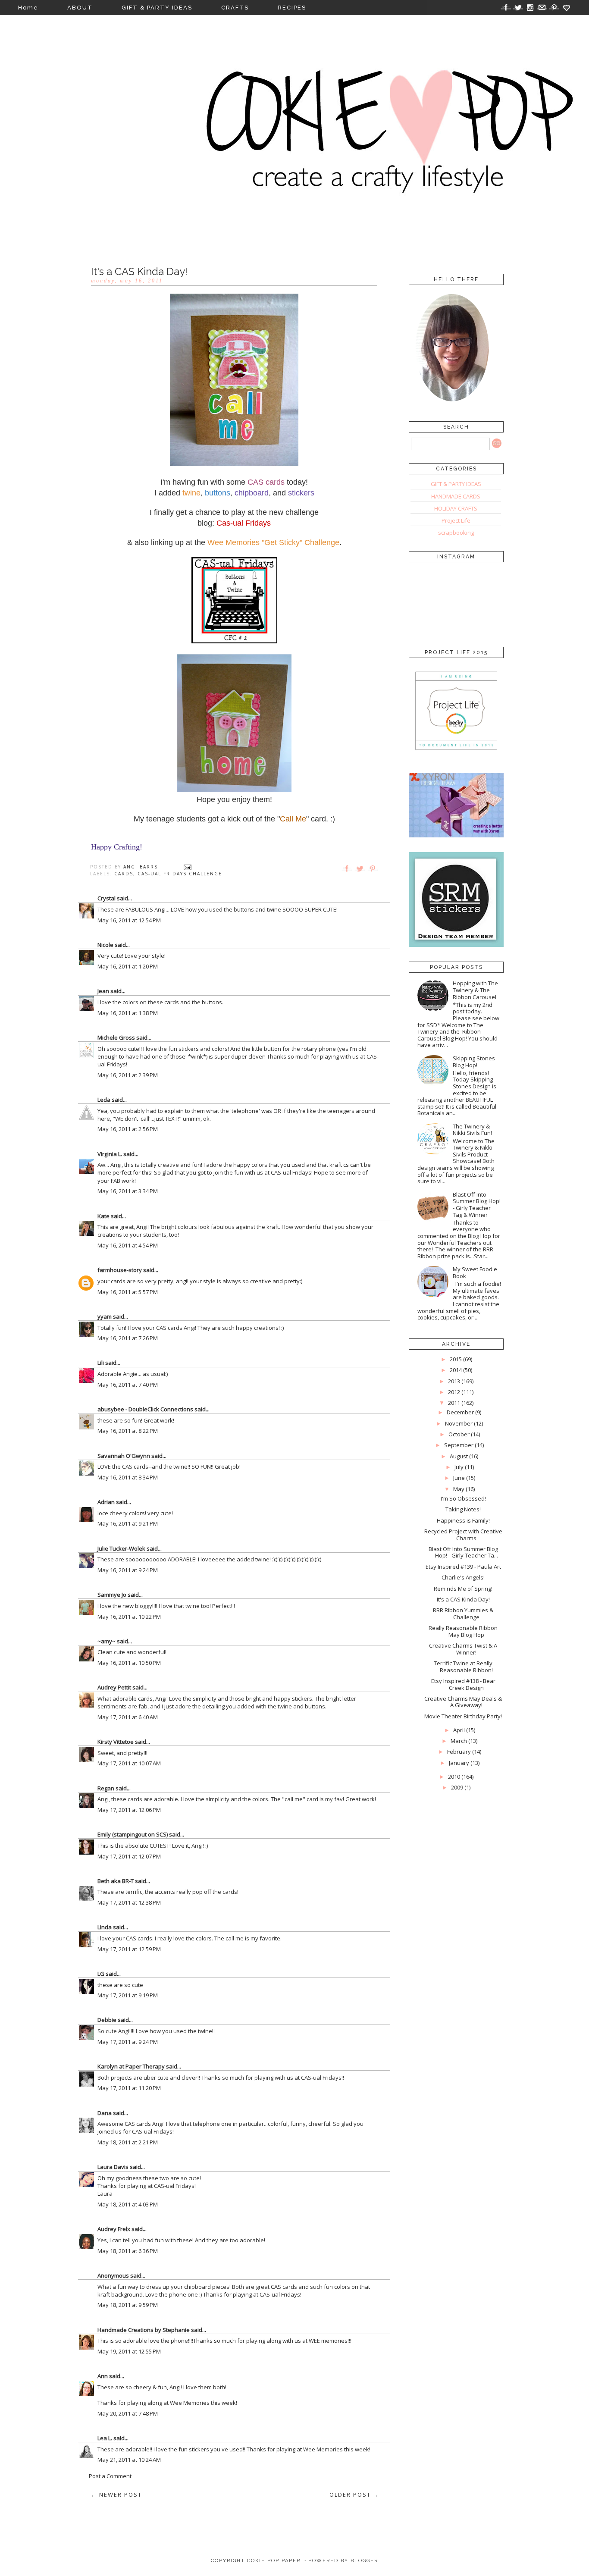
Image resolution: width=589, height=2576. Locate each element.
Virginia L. (110, 1154)
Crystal (107, 898)
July (459, 1467)
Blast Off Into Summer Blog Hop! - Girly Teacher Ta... (463, 1552)
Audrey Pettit (114, 1687)
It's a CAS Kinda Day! (463, 1599)
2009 (457, 1787)
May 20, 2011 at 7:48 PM (128, 2413)
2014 (456, 1370)
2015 (456, 1359)
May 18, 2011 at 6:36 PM (128, 2251)
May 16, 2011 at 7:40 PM (128, 1385)
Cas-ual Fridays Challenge (180, 874)
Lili (101, 1363)
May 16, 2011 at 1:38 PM (128, 1013)
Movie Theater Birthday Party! (463, 1716)
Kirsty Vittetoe (116, 1742)
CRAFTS (235, 8)
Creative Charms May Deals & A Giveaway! (463, 1702)
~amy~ (107, 1641)
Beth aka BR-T (116, 1881)
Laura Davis (113, 2167)
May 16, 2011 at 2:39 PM (128, 1075)
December (460, 1412)
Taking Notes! (463, 1509)
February (459, 1752)
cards (124, 874)
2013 (454, 1381)
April (459, 1730)
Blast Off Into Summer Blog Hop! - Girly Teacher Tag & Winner (477, 1205)
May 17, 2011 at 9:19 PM (128, 1995)
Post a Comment (110, 2476)
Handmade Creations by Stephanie (144, 2330)
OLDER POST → (354, 2495)
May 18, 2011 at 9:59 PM (128, 2305)
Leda (104, 1100)
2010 (454, 1777)
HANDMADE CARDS (456, 496)
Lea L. (105, 2438)
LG (101, 1974)
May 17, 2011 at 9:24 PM (128, 2042)
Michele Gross (116, 1037)
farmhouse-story (120, 1270)
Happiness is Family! (463, 1520)
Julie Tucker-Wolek (121, 1548)
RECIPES (292, 8)
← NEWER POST (116, 2495)
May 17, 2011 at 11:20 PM (129, 2088)
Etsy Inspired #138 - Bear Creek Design (463, 1684)
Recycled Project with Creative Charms (463, 1535)
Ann (103, 2376)
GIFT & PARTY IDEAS (157, 8)
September (459, 1445)
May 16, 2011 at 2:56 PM (128, 1129)
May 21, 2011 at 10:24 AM (129, 2460)
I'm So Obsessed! (463, 1498)
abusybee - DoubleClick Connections (145, 1409)
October (459, 1434)
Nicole (105, 945)
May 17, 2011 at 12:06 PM (129, 1810)
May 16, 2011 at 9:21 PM (128, 1523)
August (459, 1456)
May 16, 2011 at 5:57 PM (128, 1292)
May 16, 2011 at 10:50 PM (129, 1663)
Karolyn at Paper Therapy (131, 2066)
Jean (103, 991)
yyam (105, 1316)
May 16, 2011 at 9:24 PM (128, 1570)
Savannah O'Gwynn (124, 1456)
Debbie (107, 2020)
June (459, 1478)
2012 (454, 1392)
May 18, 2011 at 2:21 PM (128, 2142)
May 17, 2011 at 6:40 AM (128, 1717)
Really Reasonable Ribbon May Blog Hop (463, 1631)
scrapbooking (456, 533)
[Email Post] (188, 867)
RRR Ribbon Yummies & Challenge (463, 1614)
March (459, 1741)
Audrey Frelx (114, 2229)
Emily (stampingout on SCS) (133, 1834)
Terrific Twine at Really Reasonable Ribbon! (463, 1667)
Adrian (106, 1502)
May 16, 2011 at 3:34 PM (128, 1191)
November (459, 1423)
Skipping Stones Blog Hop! (474, 1062)
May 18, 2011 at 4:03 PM (128, 2204)
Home (28, 8)
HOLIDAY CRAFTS (456, 508)
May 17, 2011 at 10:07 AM (129, 1763)
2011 (454, 1403)
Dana (105, 2113)
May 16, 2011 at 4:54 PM (128, 1245)
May (459, 1489)
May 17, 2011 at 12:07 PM (129, 1856)
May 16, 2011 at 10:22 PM (129, 1617)
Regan (106, 1788)
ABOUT (80, 8)
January (459, 1763)
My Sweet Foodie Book (475, 1272)
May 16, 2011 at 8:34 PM (128, 1477)
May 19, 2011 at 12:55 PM (129, 2351)
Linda (105, 1927)
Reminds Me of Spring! (463, 1589)
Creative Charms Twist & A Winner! (463, 1649)
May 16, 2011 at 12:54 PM (129, 920)
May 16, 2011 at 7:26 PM (128, 1338)
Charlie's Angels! (463, 1577)
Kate (103, 1216)
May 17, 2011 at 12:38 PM (129, 1902)
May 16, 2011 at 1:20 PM (128, 966)
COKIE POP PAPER (274, 2561)
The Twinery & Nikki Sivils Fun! (472, 1130)
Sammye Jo (112, 1595)
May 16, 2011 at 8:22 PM (128, 1431)
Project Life (456, 520)
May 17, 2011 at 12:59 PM (129, 1949)
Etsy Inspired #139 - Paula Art (463, 1567)
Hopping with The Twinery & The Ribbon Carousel (475, 990)
